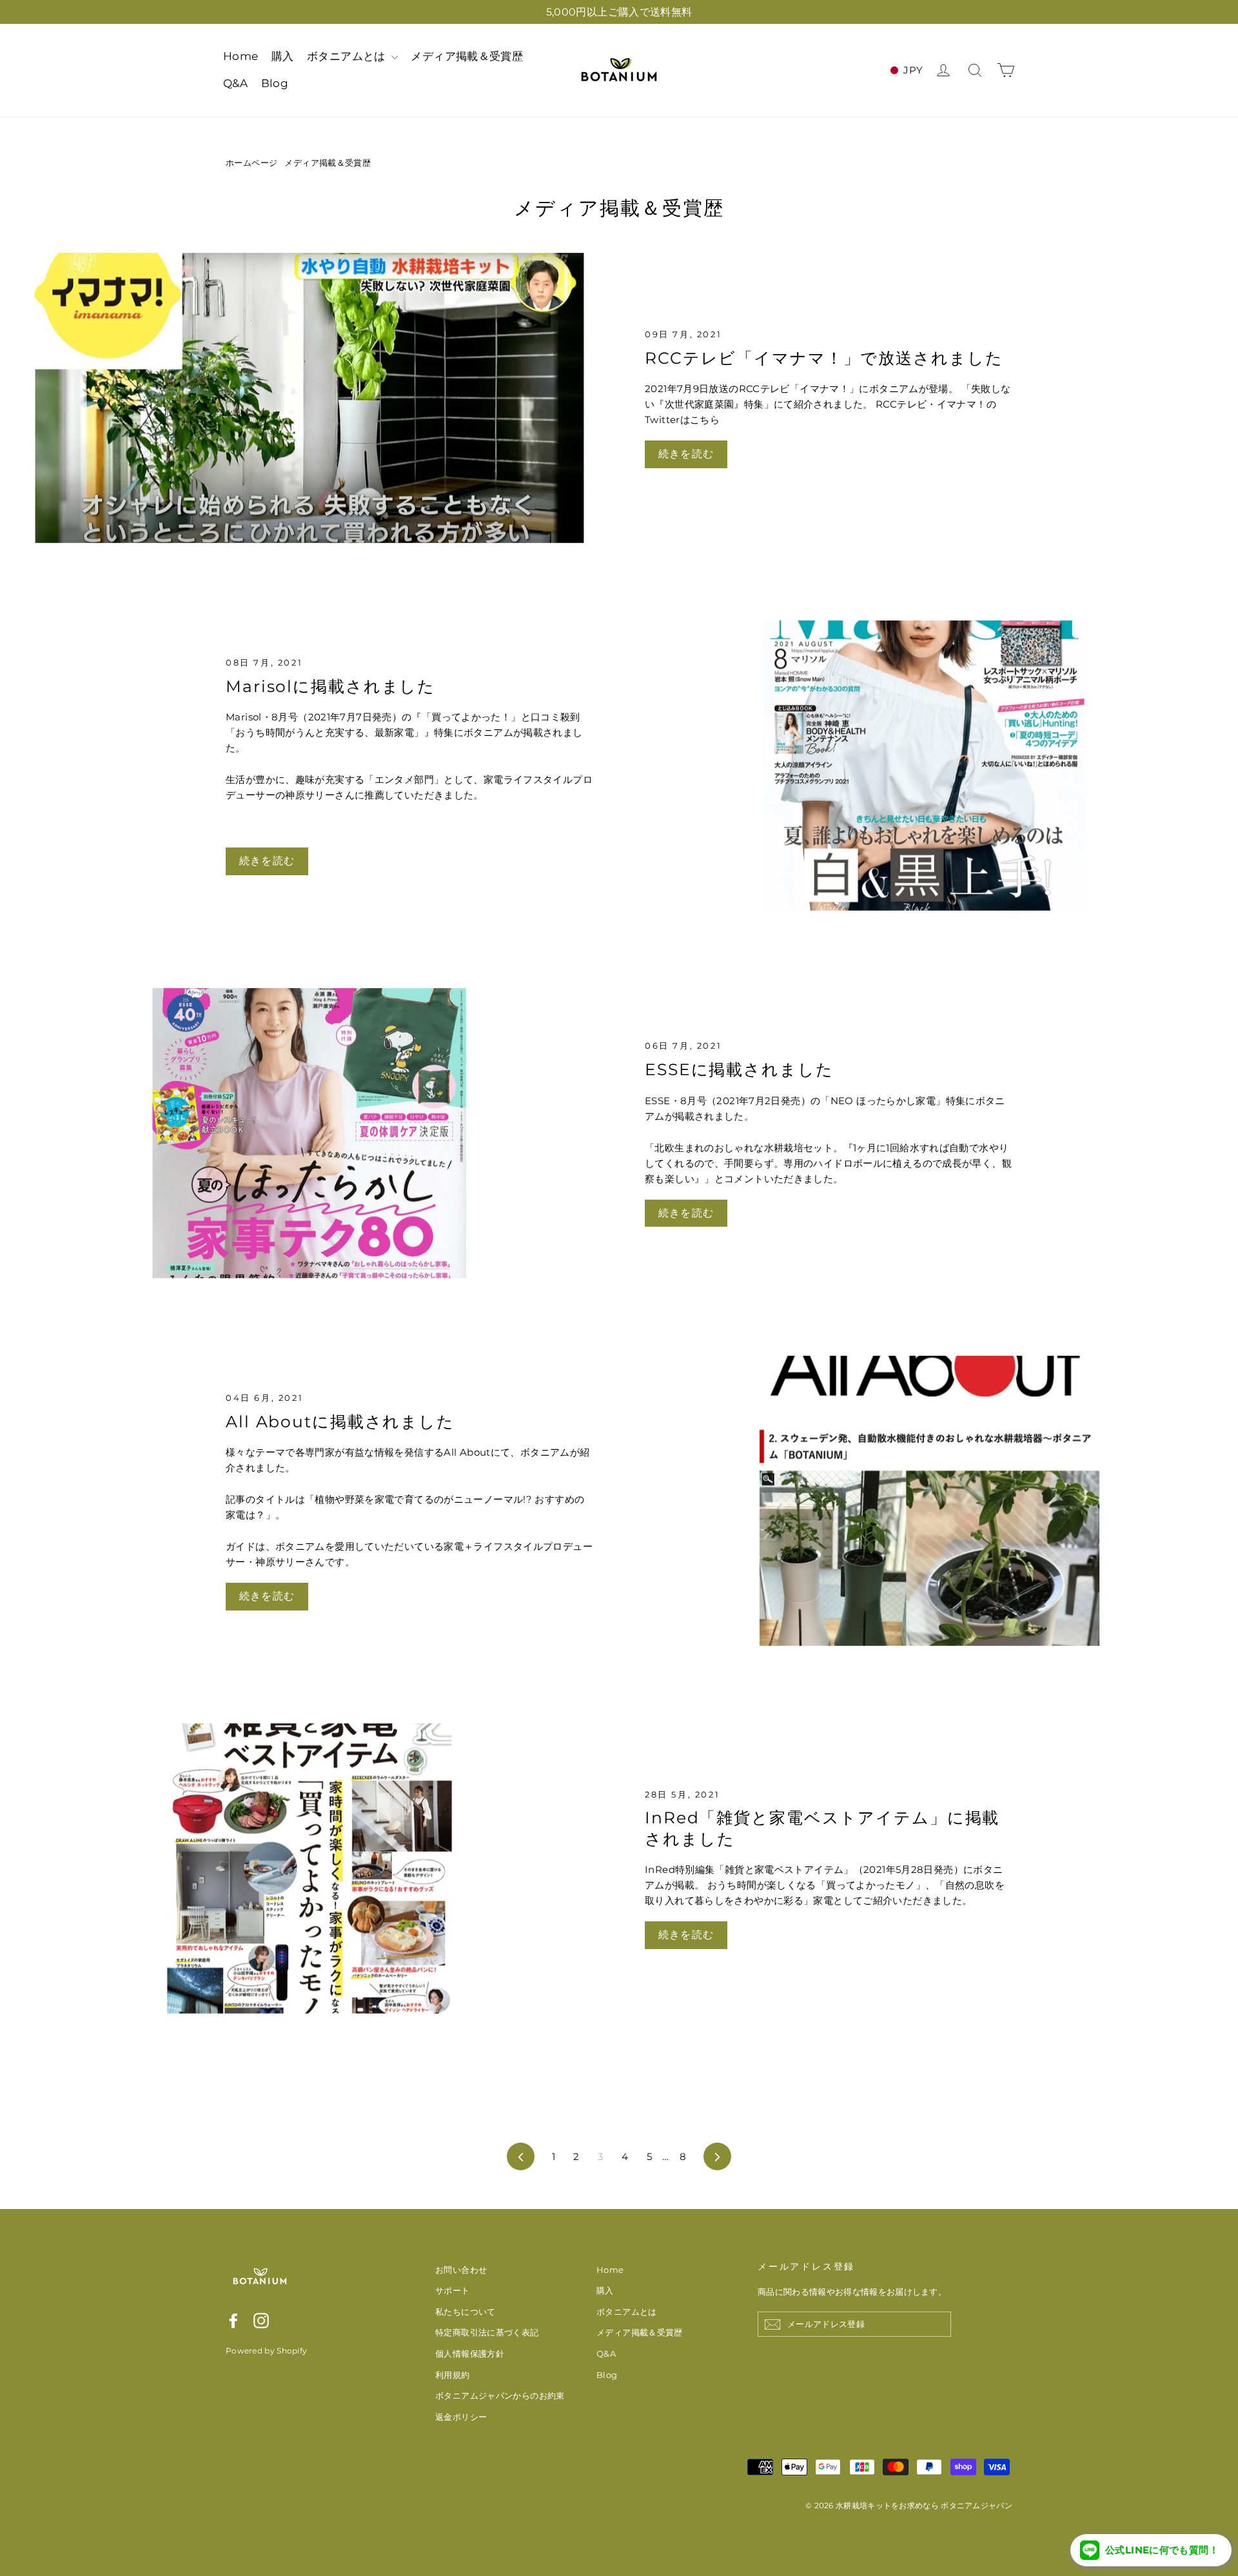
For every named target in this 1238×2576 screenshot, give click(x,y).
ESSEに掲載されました (739, 1069)
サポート (453, 2290)
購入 (283, 56)
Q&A (235, 83)
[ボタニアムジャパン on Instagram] (261, 2320)
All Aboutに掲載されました (340, 1422)
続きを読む (686, 454)
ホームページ (251, 163)
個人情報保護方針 (470, 2353)
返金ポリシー (461, 2417)
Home (241, 56)
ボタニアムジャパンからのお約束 (500, 2395)
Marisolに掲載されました (330, 686)
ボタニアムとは (348, 56)
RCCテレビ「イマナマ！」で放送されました (824, 358)
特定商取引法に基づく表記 (487, 2332)
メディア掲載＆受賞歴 (467, 56)
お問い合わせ (461, 2270)
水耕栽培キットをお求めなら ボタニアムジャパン (924, 2505)
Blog (275, 83)
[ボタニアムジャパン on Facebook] (233, 2320)
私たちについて (466, 2312)
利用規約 (453, 2375)
